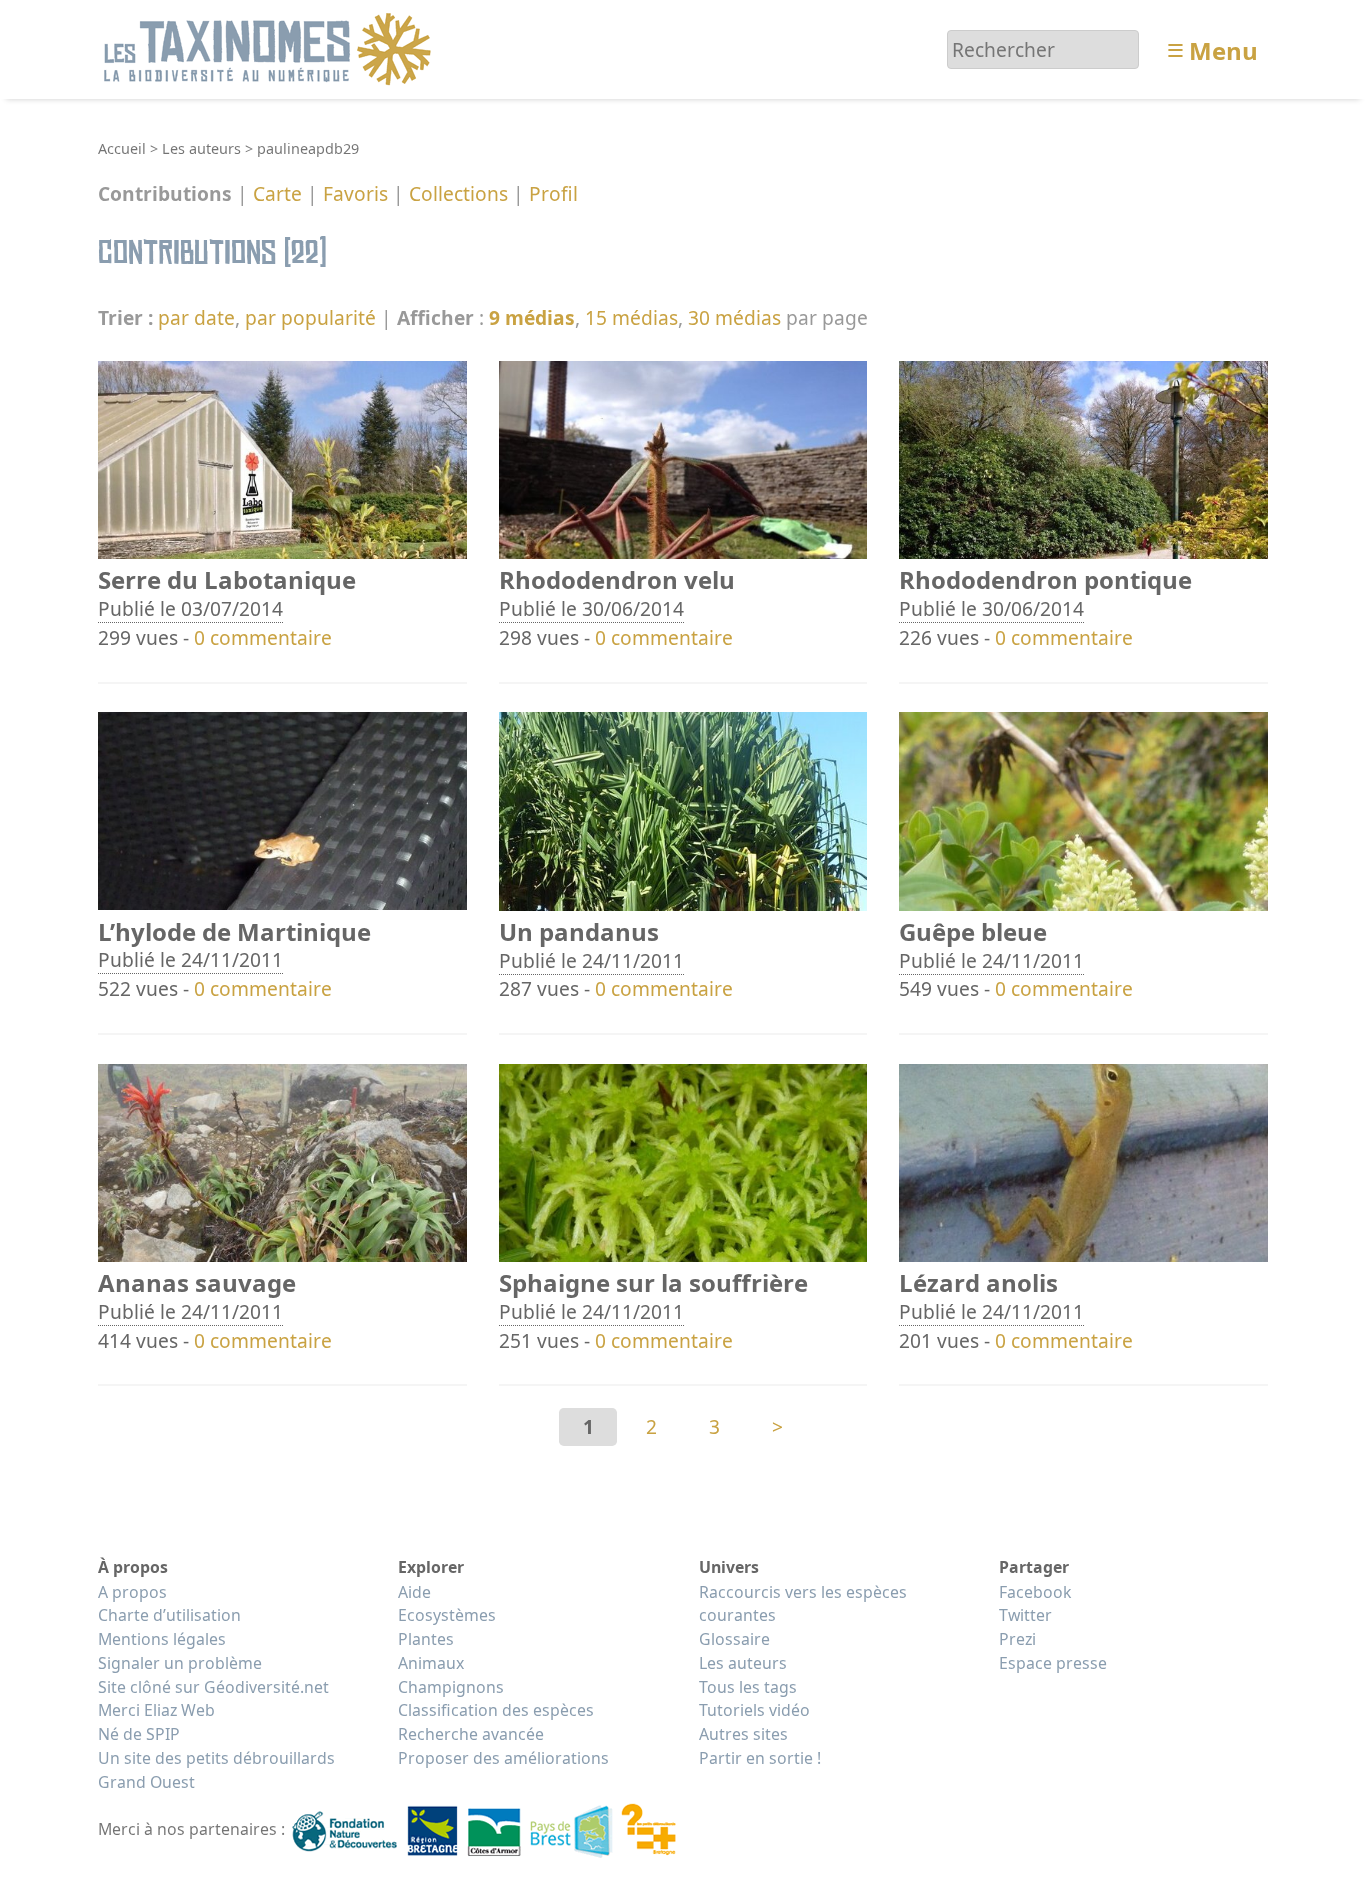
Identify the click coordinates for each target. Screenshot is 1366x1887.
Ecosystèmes (447, 1615)
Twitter (1025, 1615)
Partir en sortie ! (760, 1758)
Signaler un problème (180, 1663)
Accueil (122, 148)
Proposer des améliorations (503, 1758)
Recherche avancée (471, 1734)
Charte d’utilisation (169, 1615)
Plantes (426, 1639)
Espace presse (1053, 1663)
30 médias (734, 317)
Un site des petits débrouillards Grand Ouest (216, 1770)
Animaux (431, 1663)
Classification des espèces (496, 1710)
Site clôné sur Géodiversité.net (213, 1687)
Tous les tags (748, 1687)
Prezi (1017, 1639)
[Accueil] (270, 47)
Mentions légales (162, 1639)
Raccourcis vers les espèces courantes (803, 1604)
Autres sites (743, 1734)
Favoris (355, 194)
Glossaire (734, 1639)
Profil (553, 194)
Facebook (1035, 1592)
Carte (277, 194)
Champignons (451, 1687)
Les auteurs (201, 148)
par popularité (310, 317)
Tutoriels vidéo (754, 1710)
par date (196, 317)
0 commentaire (263, 637)
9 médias (532, 317)
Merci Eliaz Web (156, 1710)
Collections (458, 194)
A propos (132, 1592)
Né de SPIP (139, 1734)
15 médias (631, 317)
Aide (414, 1592)
